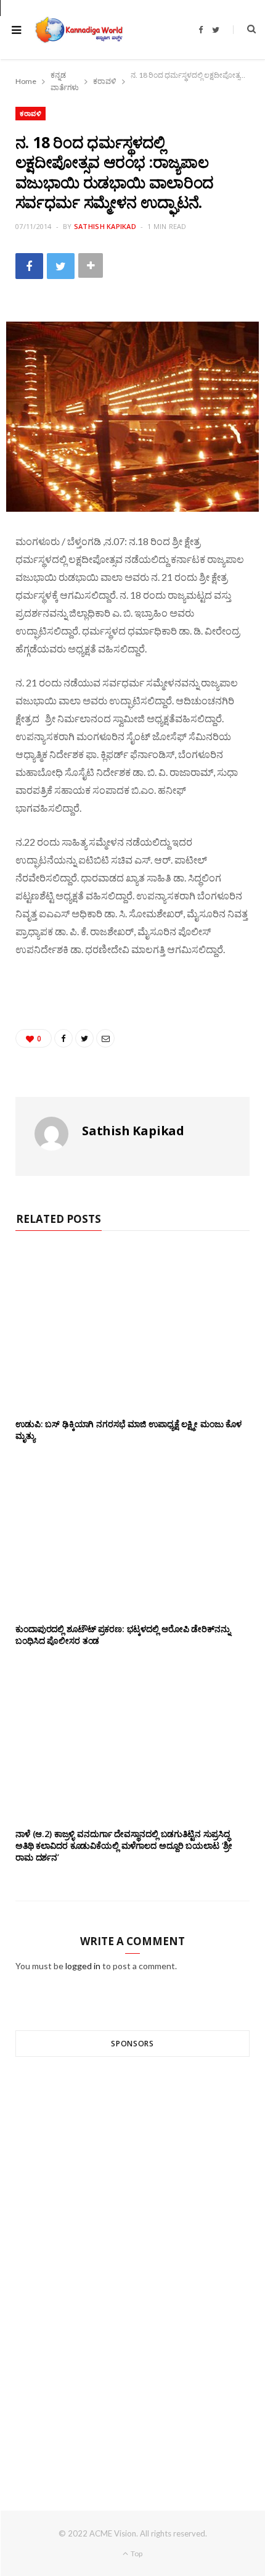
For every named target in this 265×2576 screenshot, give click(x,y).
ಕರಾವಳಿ (31, 113)
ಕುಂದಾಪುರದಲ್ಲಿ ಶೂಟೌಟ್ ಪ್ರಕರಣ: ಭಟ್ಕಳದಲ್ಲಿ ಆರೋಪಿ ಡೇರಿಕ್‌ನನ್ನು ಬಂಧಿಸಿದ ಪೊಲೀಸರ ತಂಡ (123, 1635)
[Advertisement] (132, 2261)
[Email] (105, 1038)
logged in (83, 1966)
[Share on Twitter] (61, 266)
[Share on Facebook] (29, 266)
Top (136, 2553)
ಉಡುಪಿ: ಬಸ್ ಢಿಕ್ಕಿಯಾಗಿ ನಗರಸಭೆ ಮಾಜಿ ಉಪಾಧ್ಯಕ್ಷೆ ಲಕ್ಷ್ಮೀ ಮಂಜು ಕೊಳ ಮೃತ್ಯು (128, 1430)
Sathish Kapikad (105, 226)
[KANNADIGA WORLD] (78, 30)
